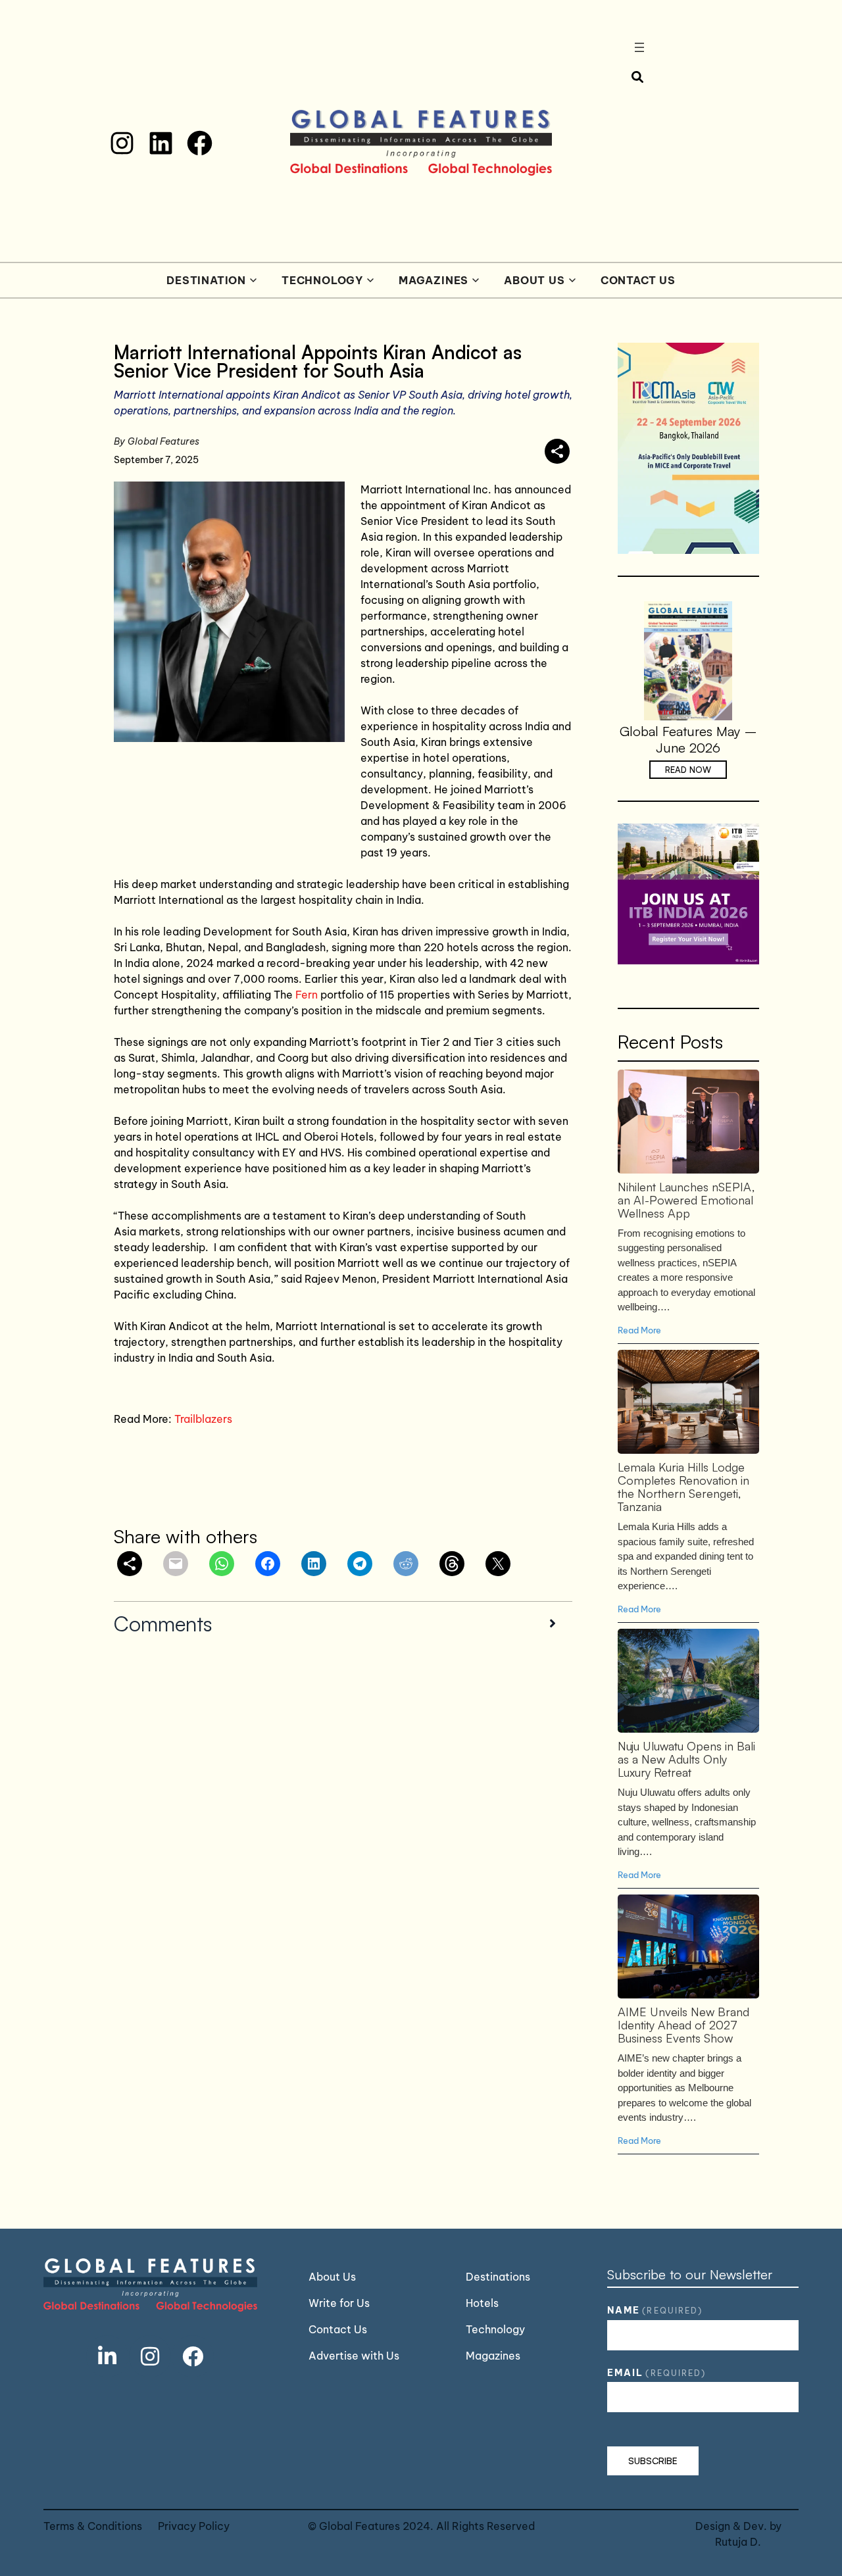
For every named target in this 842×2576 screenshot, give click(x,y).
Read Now (688, 770)
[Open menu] (639, 47)
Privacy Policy (194, 2526)
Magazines (433, 280)
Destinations (498, 2277)
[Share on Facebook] (268, 1564)
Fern (308, 995)
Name (655, 2310)
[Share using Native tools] (557, 451)
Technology (322, 280)
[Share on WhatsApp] (222, 1564)
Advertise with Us (354, 2356)
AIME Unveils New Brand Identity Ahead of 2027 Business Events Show (687, 1946)
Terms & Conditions (93, 2526)
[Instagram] (122, 143)
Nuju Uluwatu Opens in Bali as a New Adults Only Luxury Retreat (687, 1680)
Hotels (482, 2303)
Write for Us (339, 2303)
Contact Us (638, 280)
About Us (534, 280)
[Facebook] (200, 143)
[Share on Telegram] (360, 1564)
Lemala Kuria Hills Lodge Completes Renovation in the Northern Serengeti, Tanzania (687, 1401)
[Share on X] (498, 1564)
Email (656, 2373)
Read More (639, 1330)
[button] (343, 1623)
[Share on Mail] (176, 1564)
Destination (206, 280)
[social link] (107, 2356)
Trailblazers (203, 1419)
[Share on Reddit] (406, 1564)
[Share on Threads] (452, 1564)
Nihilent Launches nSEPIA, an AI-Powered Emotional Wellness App (687, 1121)
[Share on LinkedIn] (314, 1564)
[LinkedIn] (161, 143)
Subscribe (653, 2461)
